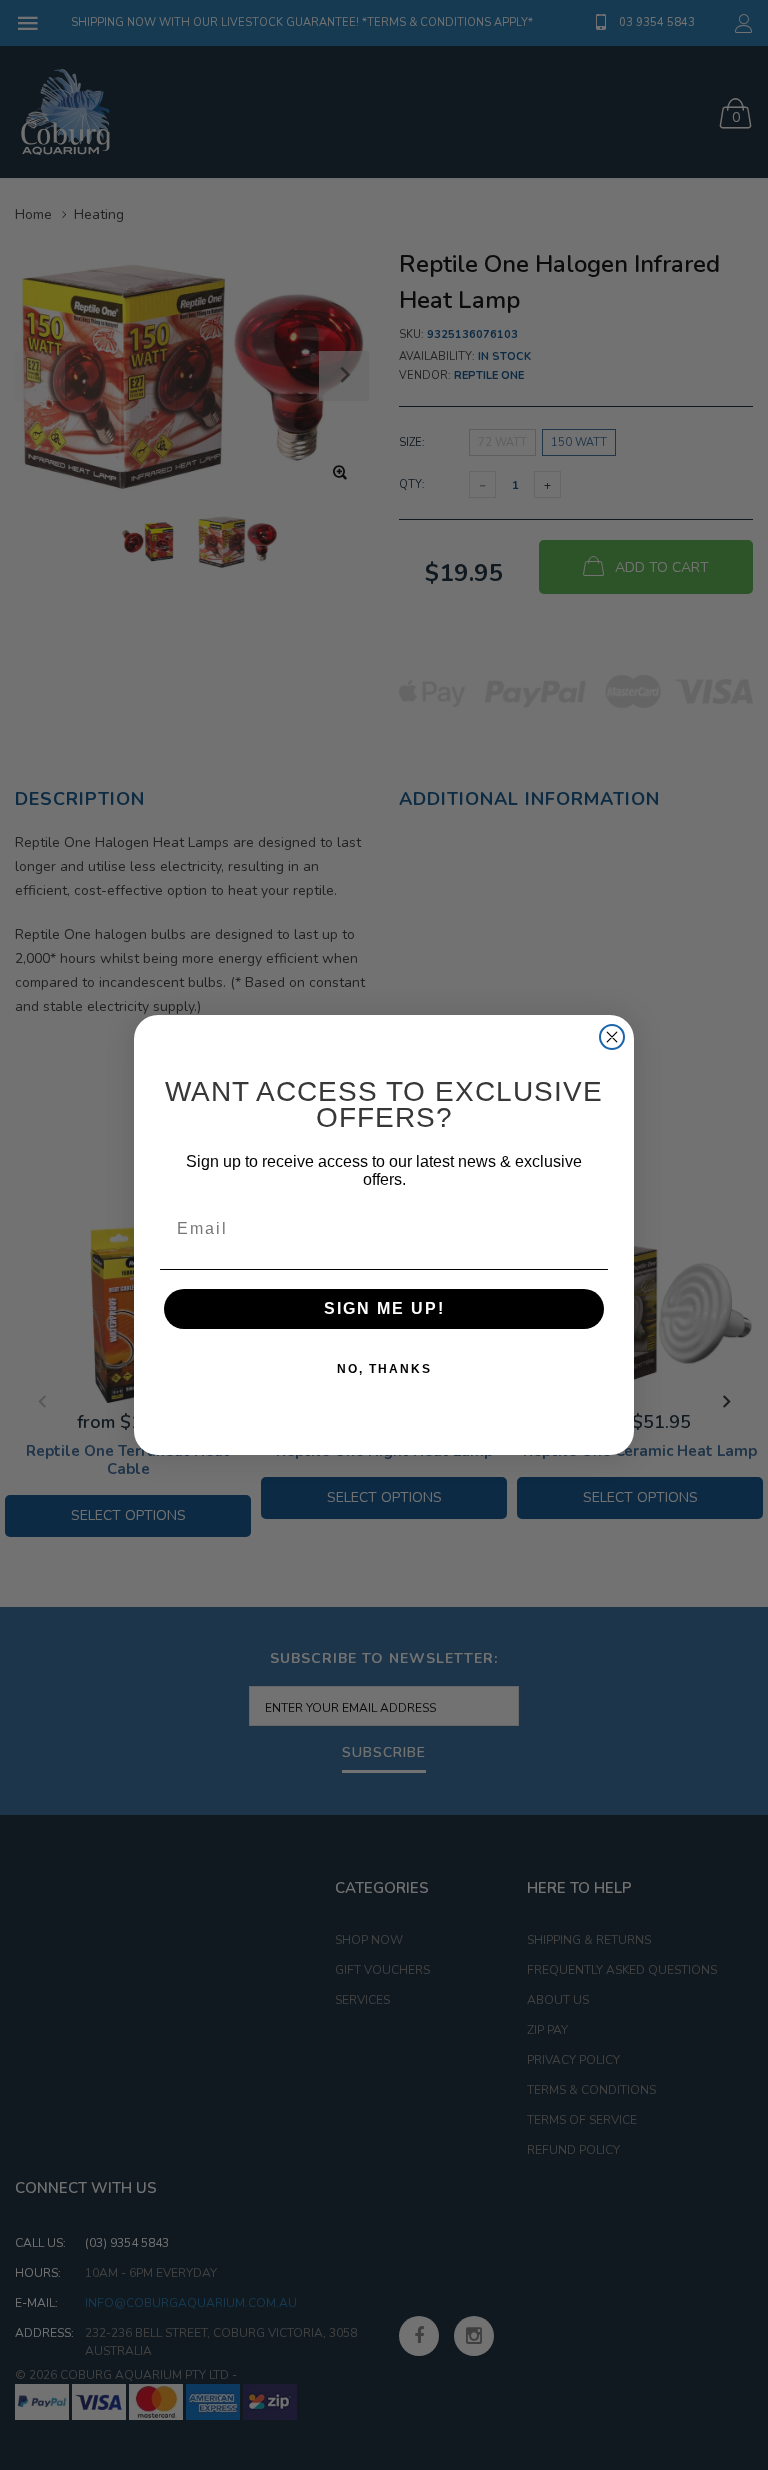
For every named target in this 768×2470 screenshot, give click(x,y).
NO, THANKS (384, 1369)
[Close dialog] (612, 1037)
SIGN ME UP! (384, 1308)
